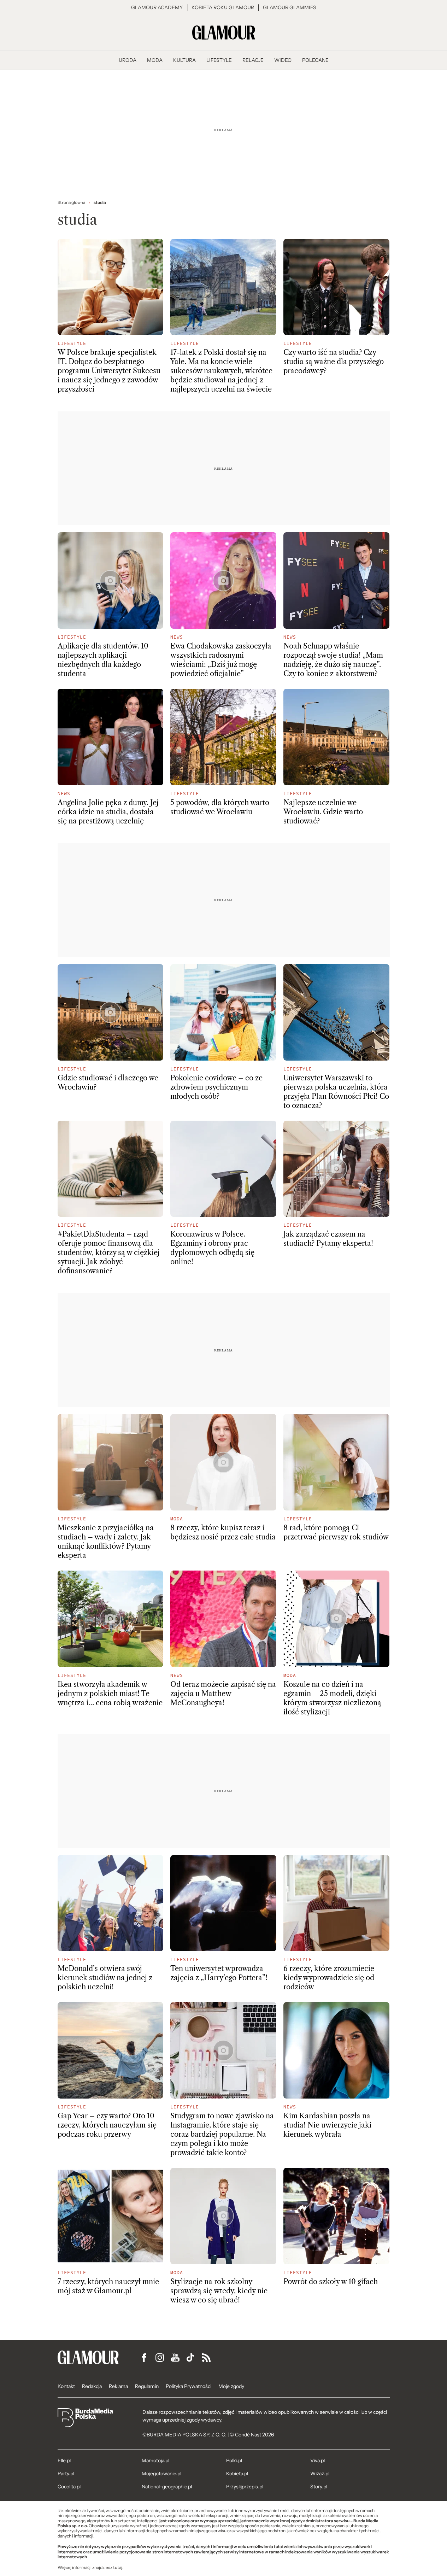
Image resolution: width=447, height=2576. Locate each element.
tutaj (118, 2568)
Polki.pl (234, 2460)
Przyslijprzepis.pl (245, 2487)
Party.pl (66, 2474)
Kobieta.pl (237, 2474)
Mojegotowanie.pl (161, 2474)
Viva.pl (317, 2460)
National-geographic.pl (167, 2487)
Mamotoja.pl (155, 2460)
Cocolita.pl (69, 2487)
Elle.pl (64, 2460)
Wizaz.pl (320, 2474)
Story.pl (319, 2487)
